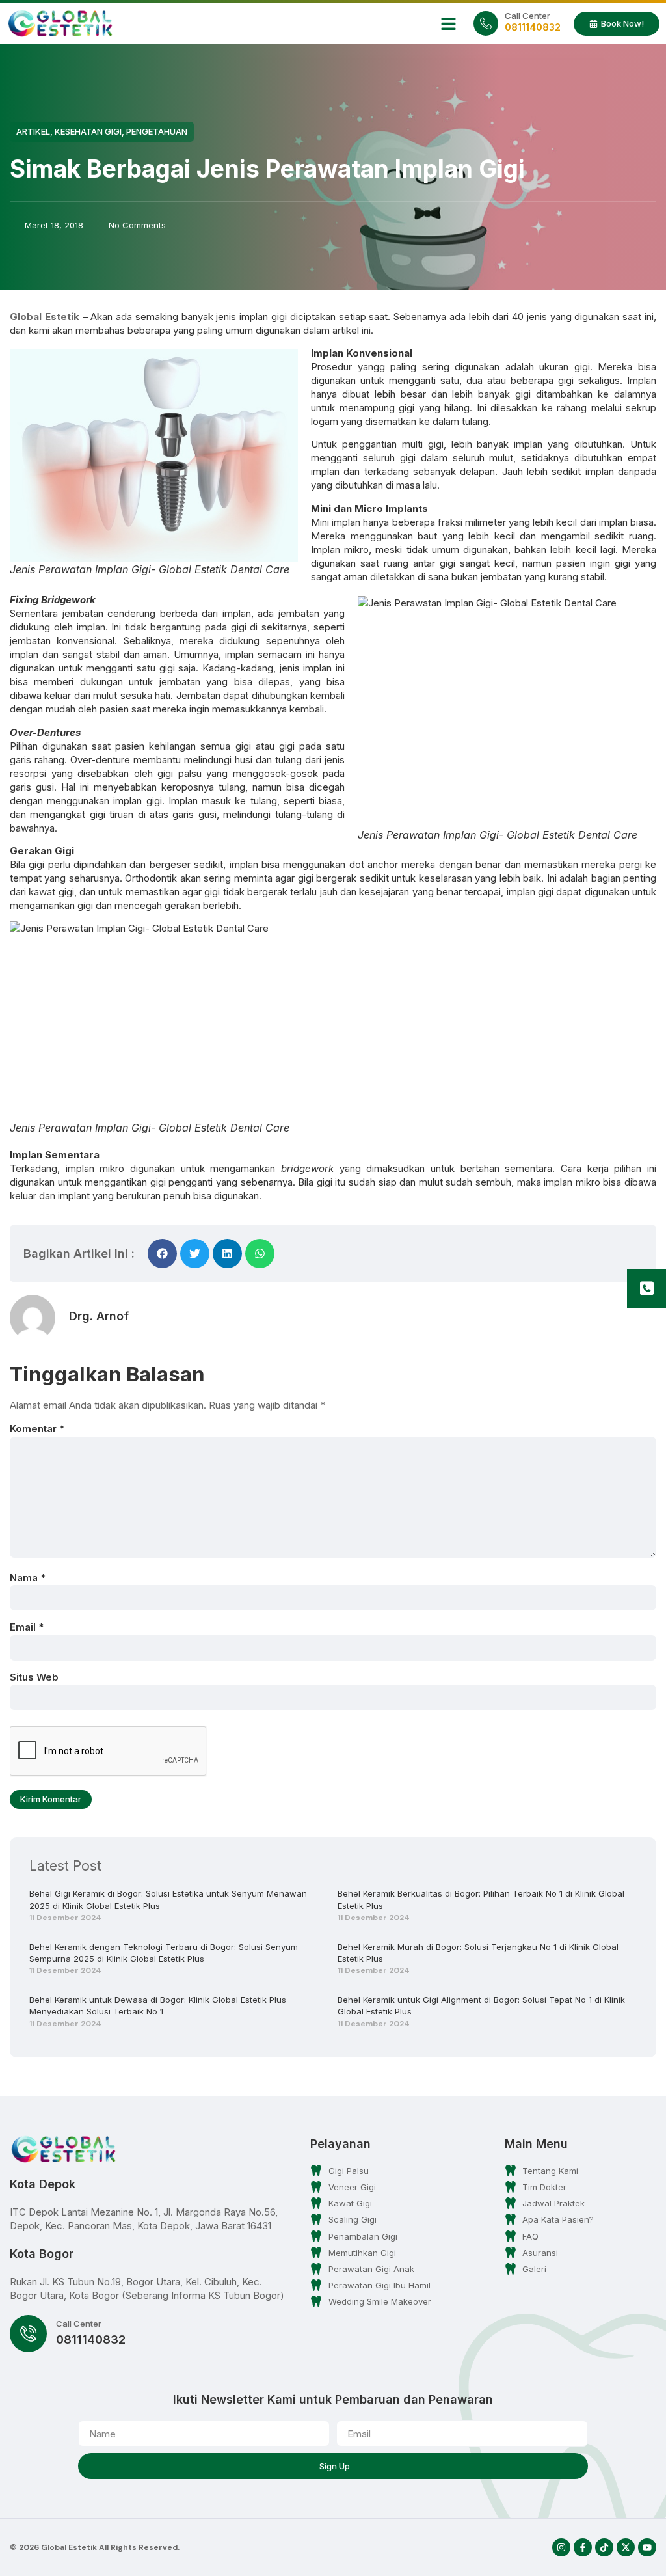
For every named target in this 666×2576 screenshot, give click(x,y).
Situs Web (34, 1677)
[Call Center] (486, 23)
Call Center (527, 16)
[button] (449, 23)
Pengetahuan (157, 131)
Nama (28, 1578)
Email (27, 1627)
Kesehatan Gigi (88, 131)
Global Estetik (45, 317)
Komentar (37, 1429)
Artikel (33, 131)
